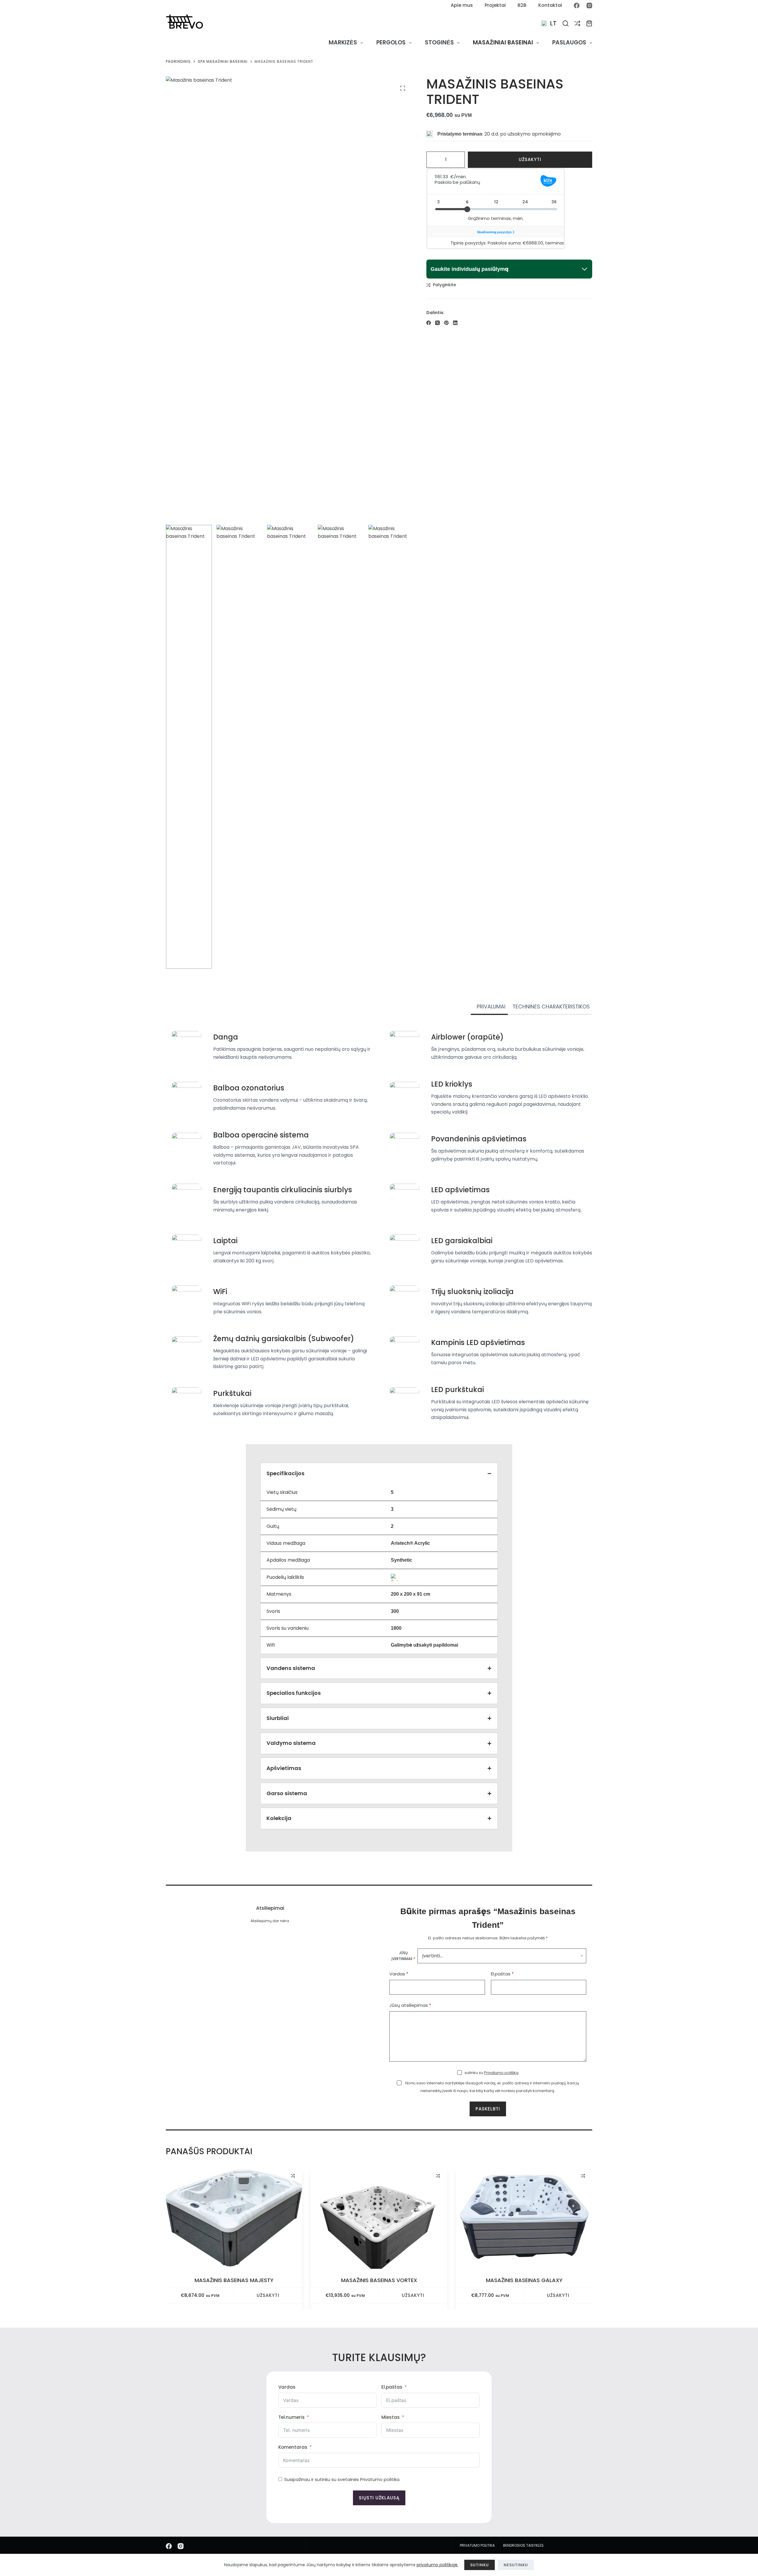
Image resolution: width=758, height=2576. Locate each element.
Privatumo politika (501, 2073)
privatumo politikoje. (437, 2565)
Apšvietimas (284, 1768)
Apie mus (462, 5)
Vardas (399, 1974)
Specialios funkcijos (294, 1693)
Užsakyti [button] (268, 2296)
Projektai (495, 5)
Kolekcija (279, 1818)
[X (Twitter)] (437, 323)
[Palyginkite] (577, 23)
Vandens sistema (291, 1668)
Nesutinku (516, 2565)
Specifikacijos (285, 1473)
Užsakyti (530, 159)
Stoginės (439, 42)
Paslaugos (569, 42)
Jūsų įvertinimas (403, 1956)
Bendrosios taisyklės (523, 2546)
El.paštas (502, 1974)
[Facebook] (577, 5)
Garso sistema (287, 1793)
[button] (549, 23)
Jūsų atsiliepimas (410, 2005)
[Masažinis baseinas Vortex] (379, 2218)
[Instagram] (589, 5)
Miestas (391, 2417)
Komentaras (293, 2447)
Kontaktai (550, 5)
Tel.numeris (292, 2417)
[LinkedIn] (455, 323)
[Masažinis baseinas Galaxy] (524, 2218)
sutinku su (492, 2073)
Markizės (343, 42)
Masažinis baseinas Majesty (234, 2280)
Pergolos (391, 42)
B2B (522, 5)
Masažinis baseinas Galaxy (524, 2280)
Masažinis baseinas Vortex (379, 2280)
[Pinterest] (446, 323)
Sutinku (480, 2565)
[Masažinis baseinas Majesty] (234, 2218)
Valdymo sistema (291, 1743)
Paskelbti (488, 2109)
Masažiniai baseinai (503, 42)
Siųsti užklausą (379, 2498)
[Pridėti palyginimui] (293, 2176)
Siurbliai (278, 1718)
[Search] (566, 23)
